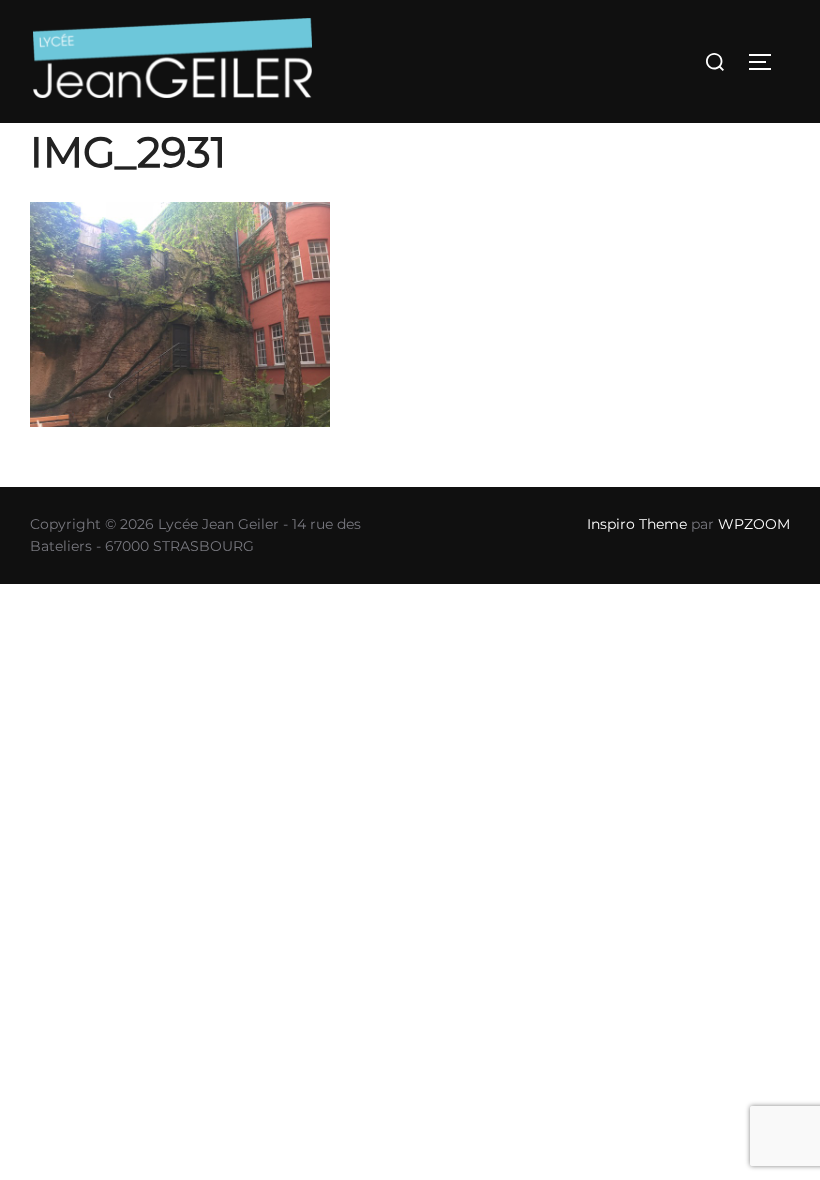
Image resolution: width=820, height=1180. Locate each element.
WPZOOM (754, 524)
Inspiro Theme (637, 524)
